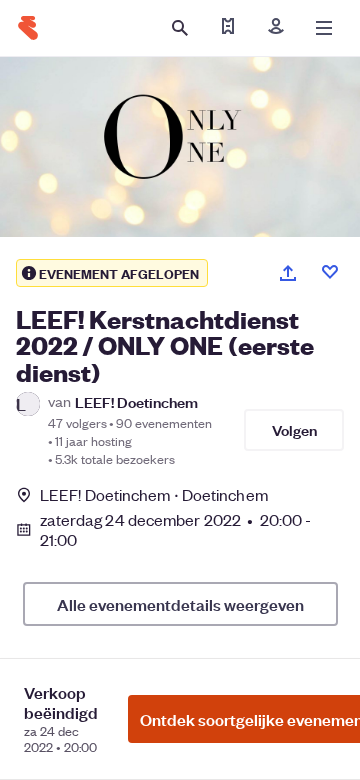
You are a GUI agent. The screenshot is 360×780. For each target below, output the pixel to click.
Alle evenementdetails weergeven (180, 604)
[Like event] (330, 272)
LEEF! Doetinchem (136, 401)
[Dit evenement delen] (288, 273)
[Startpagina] (28, 28)
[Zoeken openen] (180, 28)
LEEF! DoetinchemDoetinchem (154, 494)
